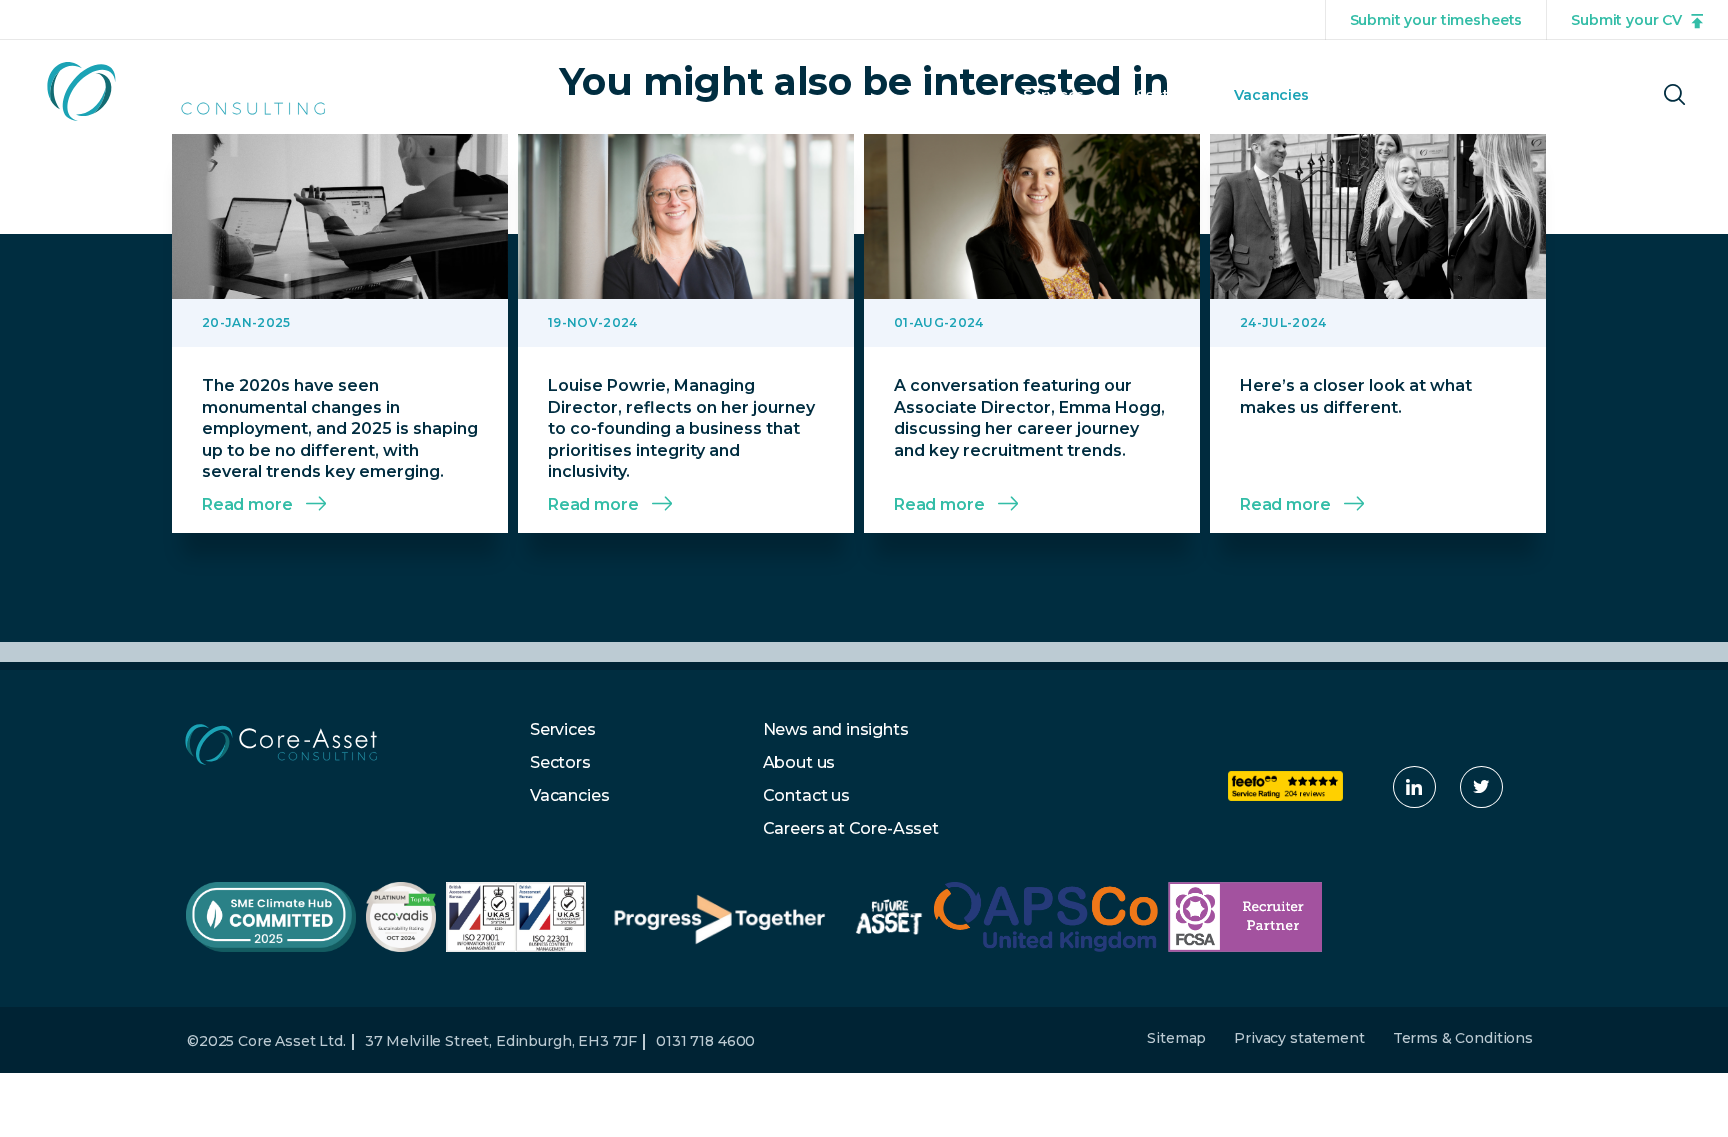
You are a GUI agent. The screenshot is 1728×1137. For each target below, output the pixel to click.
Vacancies (1271, 95)
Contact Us (1571, 95)
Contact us (806, 795)
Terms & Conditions (1463, 1038)
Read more (247, 504)
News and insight (1415, 95)
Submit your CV (1626, 20)
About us (799, 762)
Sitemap (1176, 1038)
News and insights (836, 729)
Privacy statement (1299, 1038)
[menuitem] (1053, 112)
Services (1053, 95)
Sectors (1164, 95)
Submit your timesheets (1436, 20)
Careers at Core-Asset (851, 828)
